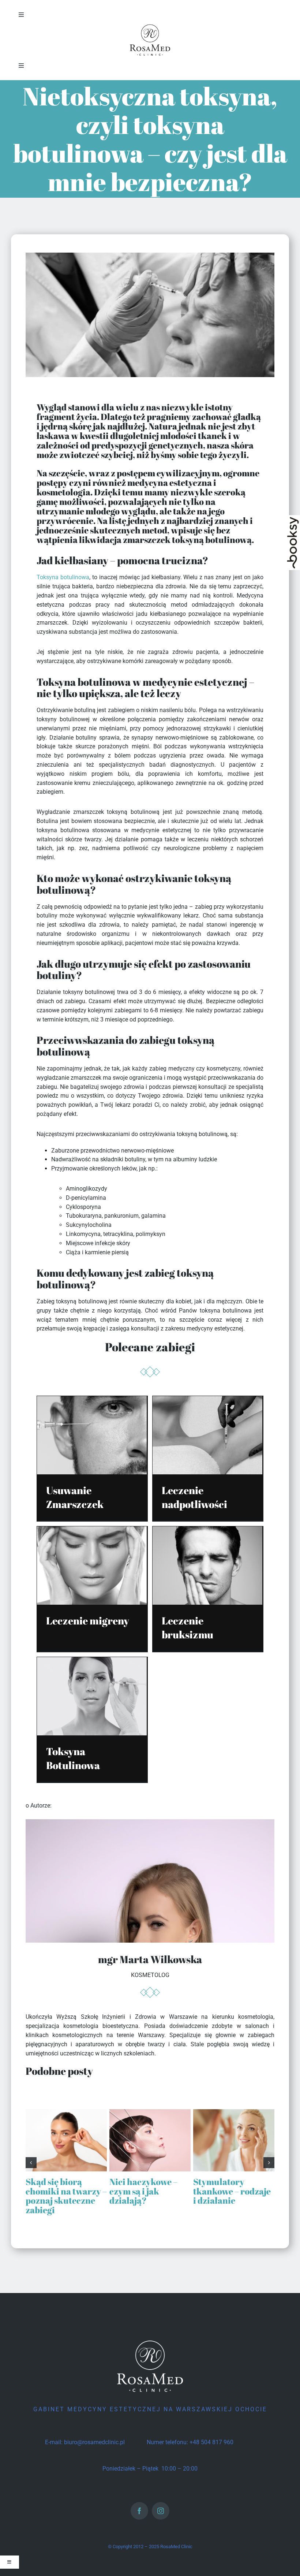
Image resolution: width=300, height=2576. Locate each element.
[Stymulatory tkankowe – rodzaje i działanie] (234, 2113)
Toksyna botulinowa (63, 577)
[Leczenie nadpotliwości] (207, 1400)
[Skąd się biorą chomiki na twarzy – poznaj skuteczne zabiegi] (66, 2113)
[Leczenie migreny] (92, 1531)
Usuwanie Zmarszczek (75, 1497)
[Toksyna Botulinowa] (92, 1661)
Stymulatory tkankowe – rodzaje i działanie (232, 2191)
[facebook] (139, 2511)
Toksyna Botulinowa (73, 1758)
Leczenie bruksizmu (187, 1627)
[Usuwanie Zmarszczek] (92, 1400)
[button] (31, 2163)
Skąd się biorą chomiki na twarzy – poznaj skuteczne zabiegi (66, 2196)
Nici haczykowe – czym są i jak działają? (143, 2191)
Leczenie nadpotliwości (194, 1497)
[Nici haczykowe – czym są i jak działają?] (150, 2113)
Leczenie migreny (88, 1620)
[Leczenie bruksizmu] (207, 1531)
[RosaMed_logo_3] (150, 25)
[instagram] (161, 2511)
